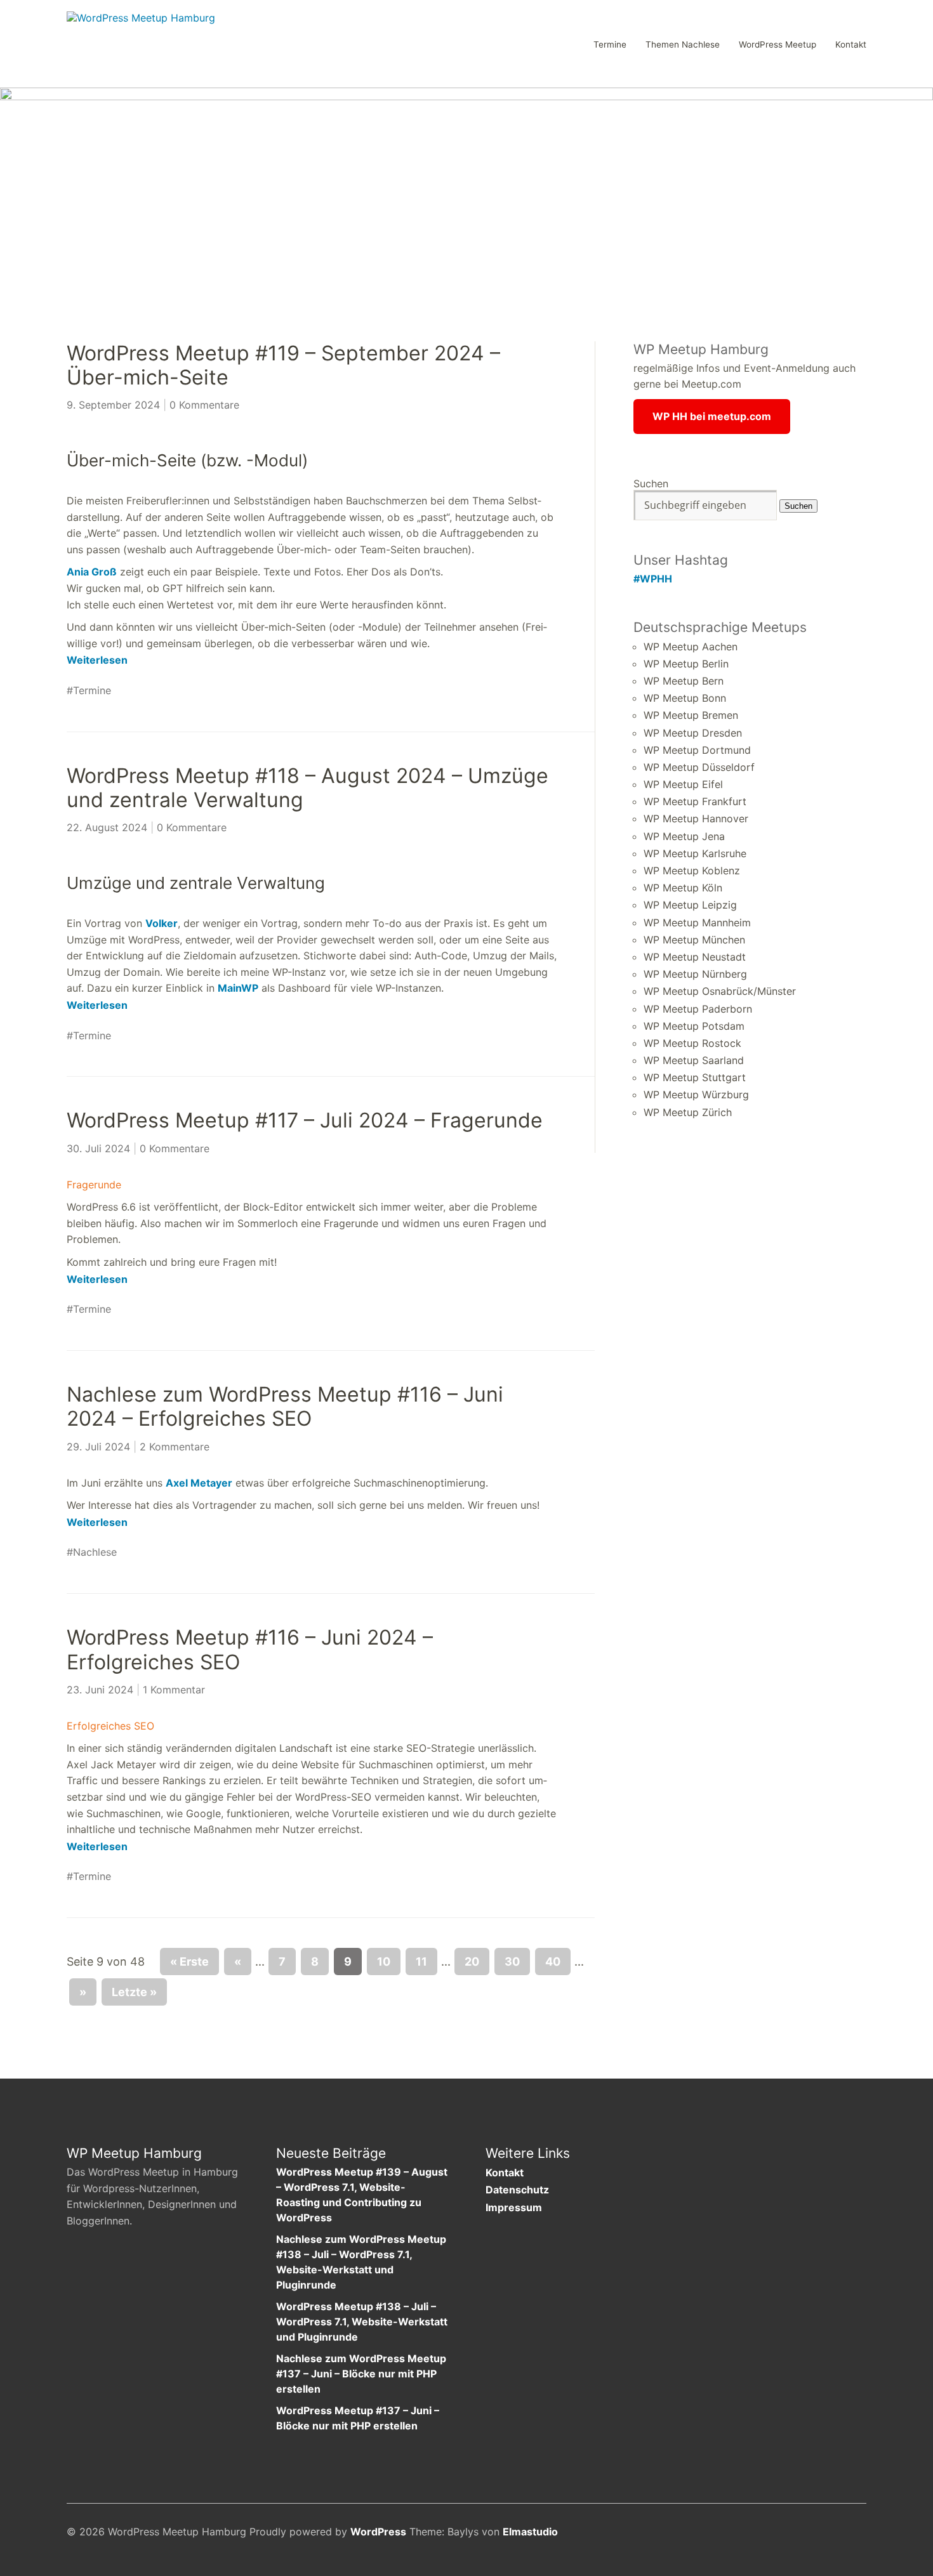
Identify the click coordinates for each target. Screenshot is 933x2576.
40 (553, 1962)
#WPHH (653, 579)
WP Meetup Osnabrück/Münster (720, 991)
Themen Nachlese (683, 45)
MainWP (238, 988)
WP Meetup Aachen (691, 647)
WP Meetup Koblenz (692, 871)
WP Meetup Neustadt (695, 957)
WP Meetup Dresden (693, 733)
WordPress (378, 2532)
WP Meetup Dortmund (697, 750)
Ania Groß (92, 572)
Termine (610, 45)
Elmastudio (530, 2532)
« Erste (189, 1962)
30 (512, 1962)
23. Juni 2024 (100, 1690)
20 (472, 1962)
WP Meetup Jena (684, 836)
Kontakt (851, 45)
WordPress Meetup (777, 45)
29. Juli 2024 (98, 1447)
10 (384, 1962)
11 (421, 1962)
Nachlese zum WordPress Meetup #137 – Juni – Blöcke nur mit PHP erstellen (361, 2374)
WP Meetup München (694, 940)
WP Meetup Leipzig (690, 905)
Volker (162, 923)
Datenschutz (517, 2190)
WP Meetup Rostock (692, 1043)
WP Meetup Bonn (685, 698)
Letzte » (134, 1992)
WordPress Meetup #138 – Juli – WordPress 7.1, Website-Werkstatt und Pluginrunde (362, 2322)
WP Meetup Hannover (696, 818)
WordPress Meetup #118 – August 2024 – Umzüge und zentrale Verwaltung (308, 788)
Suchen (651, 483)
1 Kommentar (174, 1690)
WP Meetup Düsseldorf (699, 767)
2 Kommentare (175, 1447)
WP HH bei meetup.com (712, 416)
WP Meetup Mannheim (697, 923)
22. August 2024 (107, 827)
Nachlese (95, 1552)
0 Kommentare (204, 405)
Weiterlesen (97, 660)
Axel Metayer (199, 1483)
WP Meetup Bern (684, 681)
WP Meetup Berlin (686, 664)
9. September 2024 (113, 405)
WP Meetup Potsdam (694, 1026)
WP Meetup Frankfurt (695, 801)
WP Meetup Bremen (691, 715)
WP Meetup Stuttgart (695, 1077)
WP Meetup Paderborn (698, 1009)
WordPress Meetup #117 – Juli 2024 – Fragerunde (305, 1120)
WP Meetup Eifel (683, 784)
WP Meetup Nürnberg (695, 974)
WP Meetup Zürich (688, 1112)
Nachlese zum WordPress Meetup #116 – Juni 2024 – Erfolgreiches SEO (285, 1406)
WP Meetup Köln (683, 888)
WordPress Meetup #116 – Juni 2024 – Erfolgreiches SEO (250, 1649)
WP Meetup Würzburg (696, 1094)
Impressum (514, 2207)
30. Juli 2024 (98, 1148)
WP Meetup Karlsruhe (695, 853)
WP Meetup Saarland (694, 1060)
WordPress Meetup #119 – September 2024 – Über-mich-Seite (283, 365)
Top (853, 2533)
